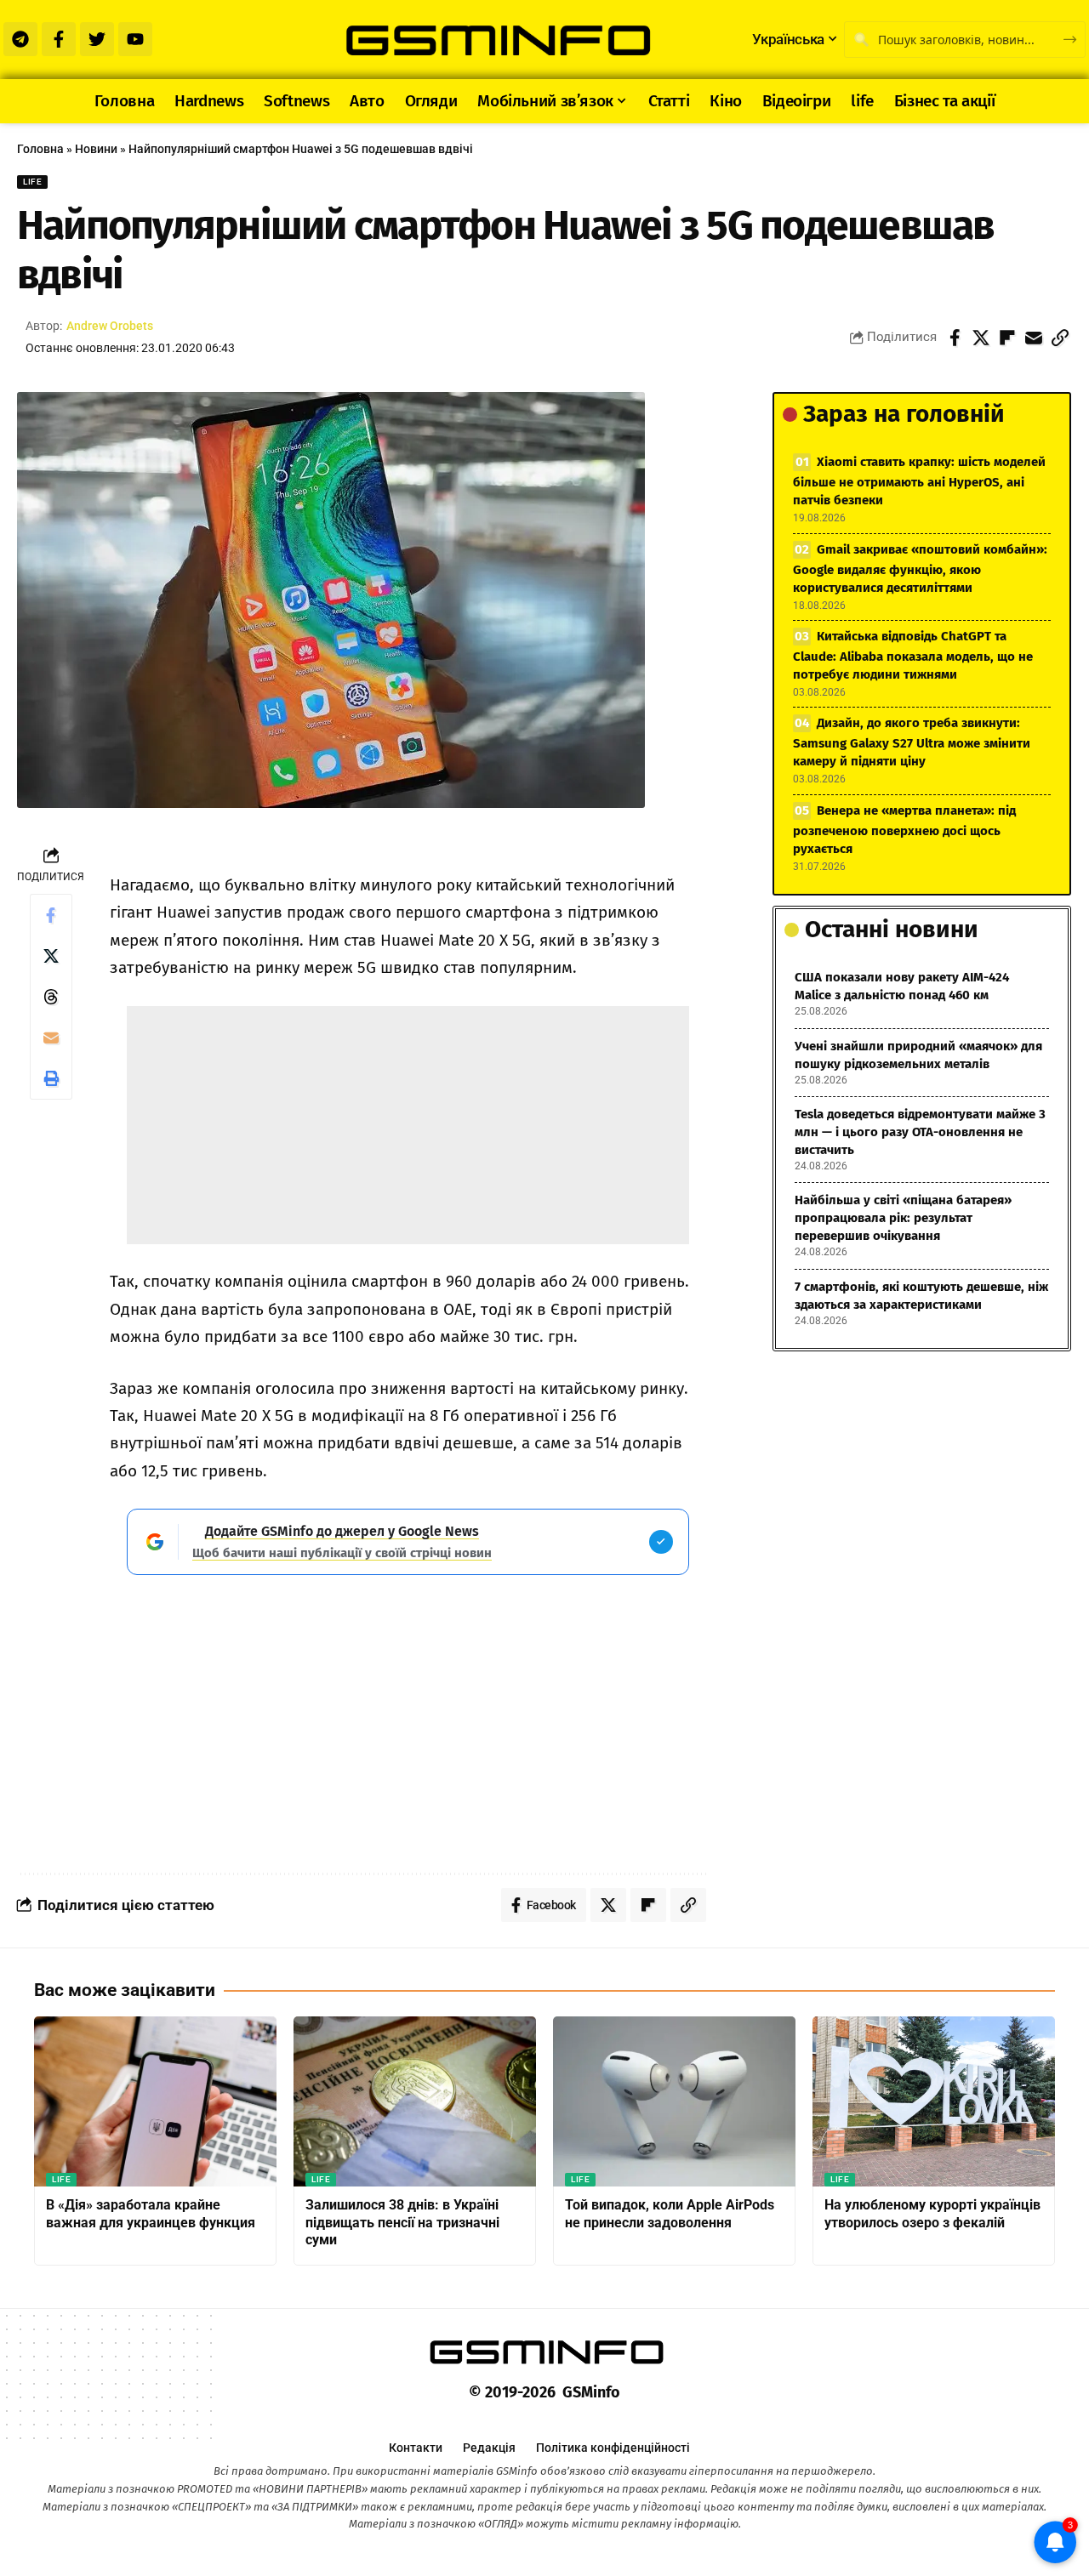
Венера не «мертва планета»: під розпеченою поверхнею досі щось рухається (904, 830)
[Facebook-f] (59, 39)
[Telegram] (20, 39)
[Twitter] (97, 39)
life (32, 182)
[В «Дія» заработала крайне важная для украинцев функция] (155, 2101)
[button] (1060, 338)
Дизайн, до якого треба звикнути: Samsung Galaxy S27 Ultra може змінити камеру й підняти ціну (912, 742)
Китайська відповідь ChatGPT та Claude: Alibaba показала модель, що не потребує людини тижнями (913, 655)
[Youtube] (135, 39)
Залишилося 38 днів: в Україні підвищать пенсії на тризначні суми (402, 2223)
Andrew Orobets (110, 326)
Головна (40, 149)
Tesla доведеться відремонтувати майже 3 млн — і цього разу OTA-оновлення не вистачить (920, 1132)
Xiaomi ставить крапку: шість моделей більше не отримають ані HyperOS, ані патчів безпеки (919, 481)
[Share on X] (981, 338)
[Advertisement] (408, 1125)
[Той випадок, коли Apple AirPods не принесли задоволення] (674, 2101)
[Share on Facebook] (955, 338)
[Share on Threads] (51, 997)
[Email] (1034, 338)
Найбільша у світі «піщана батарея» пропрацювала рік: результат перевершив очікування (903, 1218)
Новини (96, 149)
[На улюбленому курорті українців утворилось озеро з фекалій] (934, 2101)
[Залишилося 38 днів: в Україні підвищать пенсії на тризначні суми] (415, 2101)
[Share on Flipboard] (1007, 338)
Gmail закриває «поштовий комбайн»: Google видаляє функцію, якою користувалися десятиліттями (920, 569)
